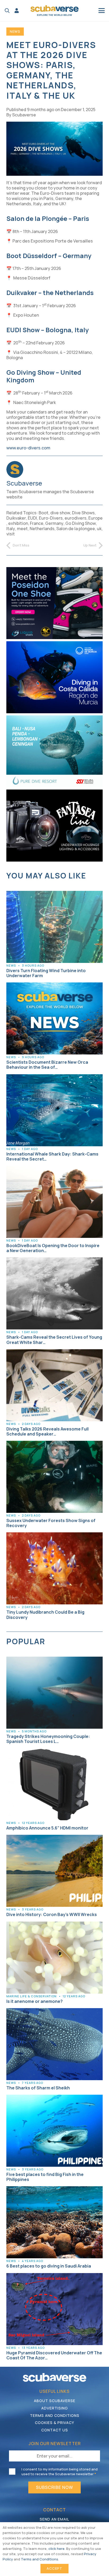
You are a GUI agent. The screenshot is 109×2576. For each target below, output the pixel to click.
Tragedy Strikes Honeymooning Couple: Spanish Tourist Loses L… (48, 1739)
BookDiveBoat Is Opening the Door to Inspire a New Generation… (53, 1248)
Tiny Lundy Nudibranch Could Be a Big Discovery (45, 1615)
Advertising (55, 2408)
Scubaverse (24, 115)
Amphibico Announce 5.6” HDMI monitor (47, 1828)
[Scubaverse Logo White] (54, 2377)
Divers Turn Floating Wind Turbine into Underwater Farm (46, 973)
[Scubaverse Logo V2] (54, 11)
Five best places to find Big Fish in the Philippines (45, 2177)
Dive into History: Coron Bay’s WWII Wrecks (52, 1914)
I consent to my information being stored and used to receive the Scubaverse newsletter (60, 2472)
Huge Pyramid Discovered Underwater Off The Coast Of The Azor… (54, 2355)
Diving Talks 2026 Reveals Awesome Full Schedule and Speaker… (47, 1431)
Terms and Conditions (55, 2415)
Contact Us (55, 2430)
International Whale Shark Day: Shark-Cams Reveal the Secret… (52, 1156)
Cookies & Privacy (54, 2423)
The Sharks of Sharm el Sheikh (38, 2088)
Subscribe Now (54, 2487)
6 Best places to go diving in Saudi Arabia (49, 2266)
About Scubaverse (55, 2401)
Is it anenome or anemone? (35, 2001)
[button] (7, 11)
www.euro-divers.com (28, 448)
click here (56, 2549)
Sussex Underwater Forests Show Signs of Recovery (51, 1523)
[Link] (17, 11)
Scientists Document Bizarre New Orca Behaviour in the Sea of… (47, 1065)
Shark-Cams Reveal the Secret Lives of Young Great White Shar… (54, 1340)
